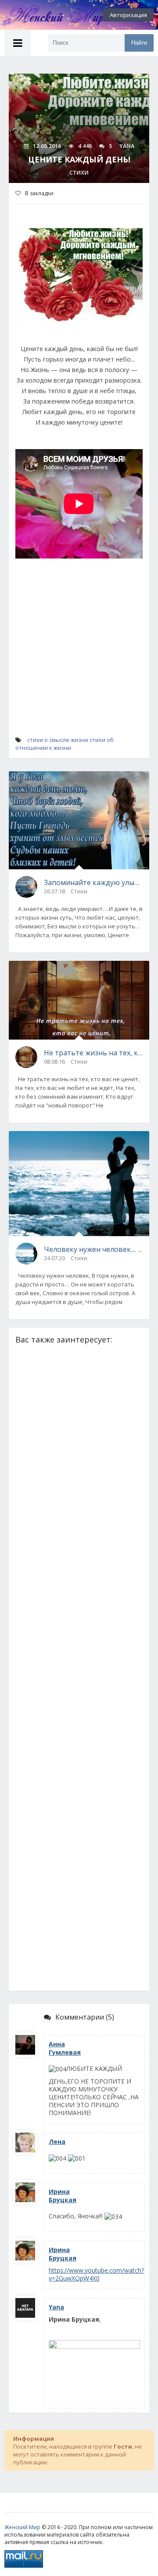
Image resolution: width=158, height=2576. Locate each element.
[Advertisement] (79, 655)
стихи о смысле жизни (58, 740)
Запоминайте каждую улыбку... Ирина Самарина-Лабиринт (93, 882)
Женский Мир (22, 2527)
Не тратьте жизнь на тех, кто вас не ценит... (93, 1053)
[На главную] (48, 15)
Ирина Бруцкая (63, 2196)
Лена (57, 2142)
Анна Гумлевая (65, 2048)
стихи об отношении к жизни (65, 744)
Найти (139, 43)
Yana (56, 2307)
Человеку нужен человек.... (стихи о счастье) (93, 1249)
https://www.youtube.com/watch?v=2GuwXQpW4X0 (96, 2274)
